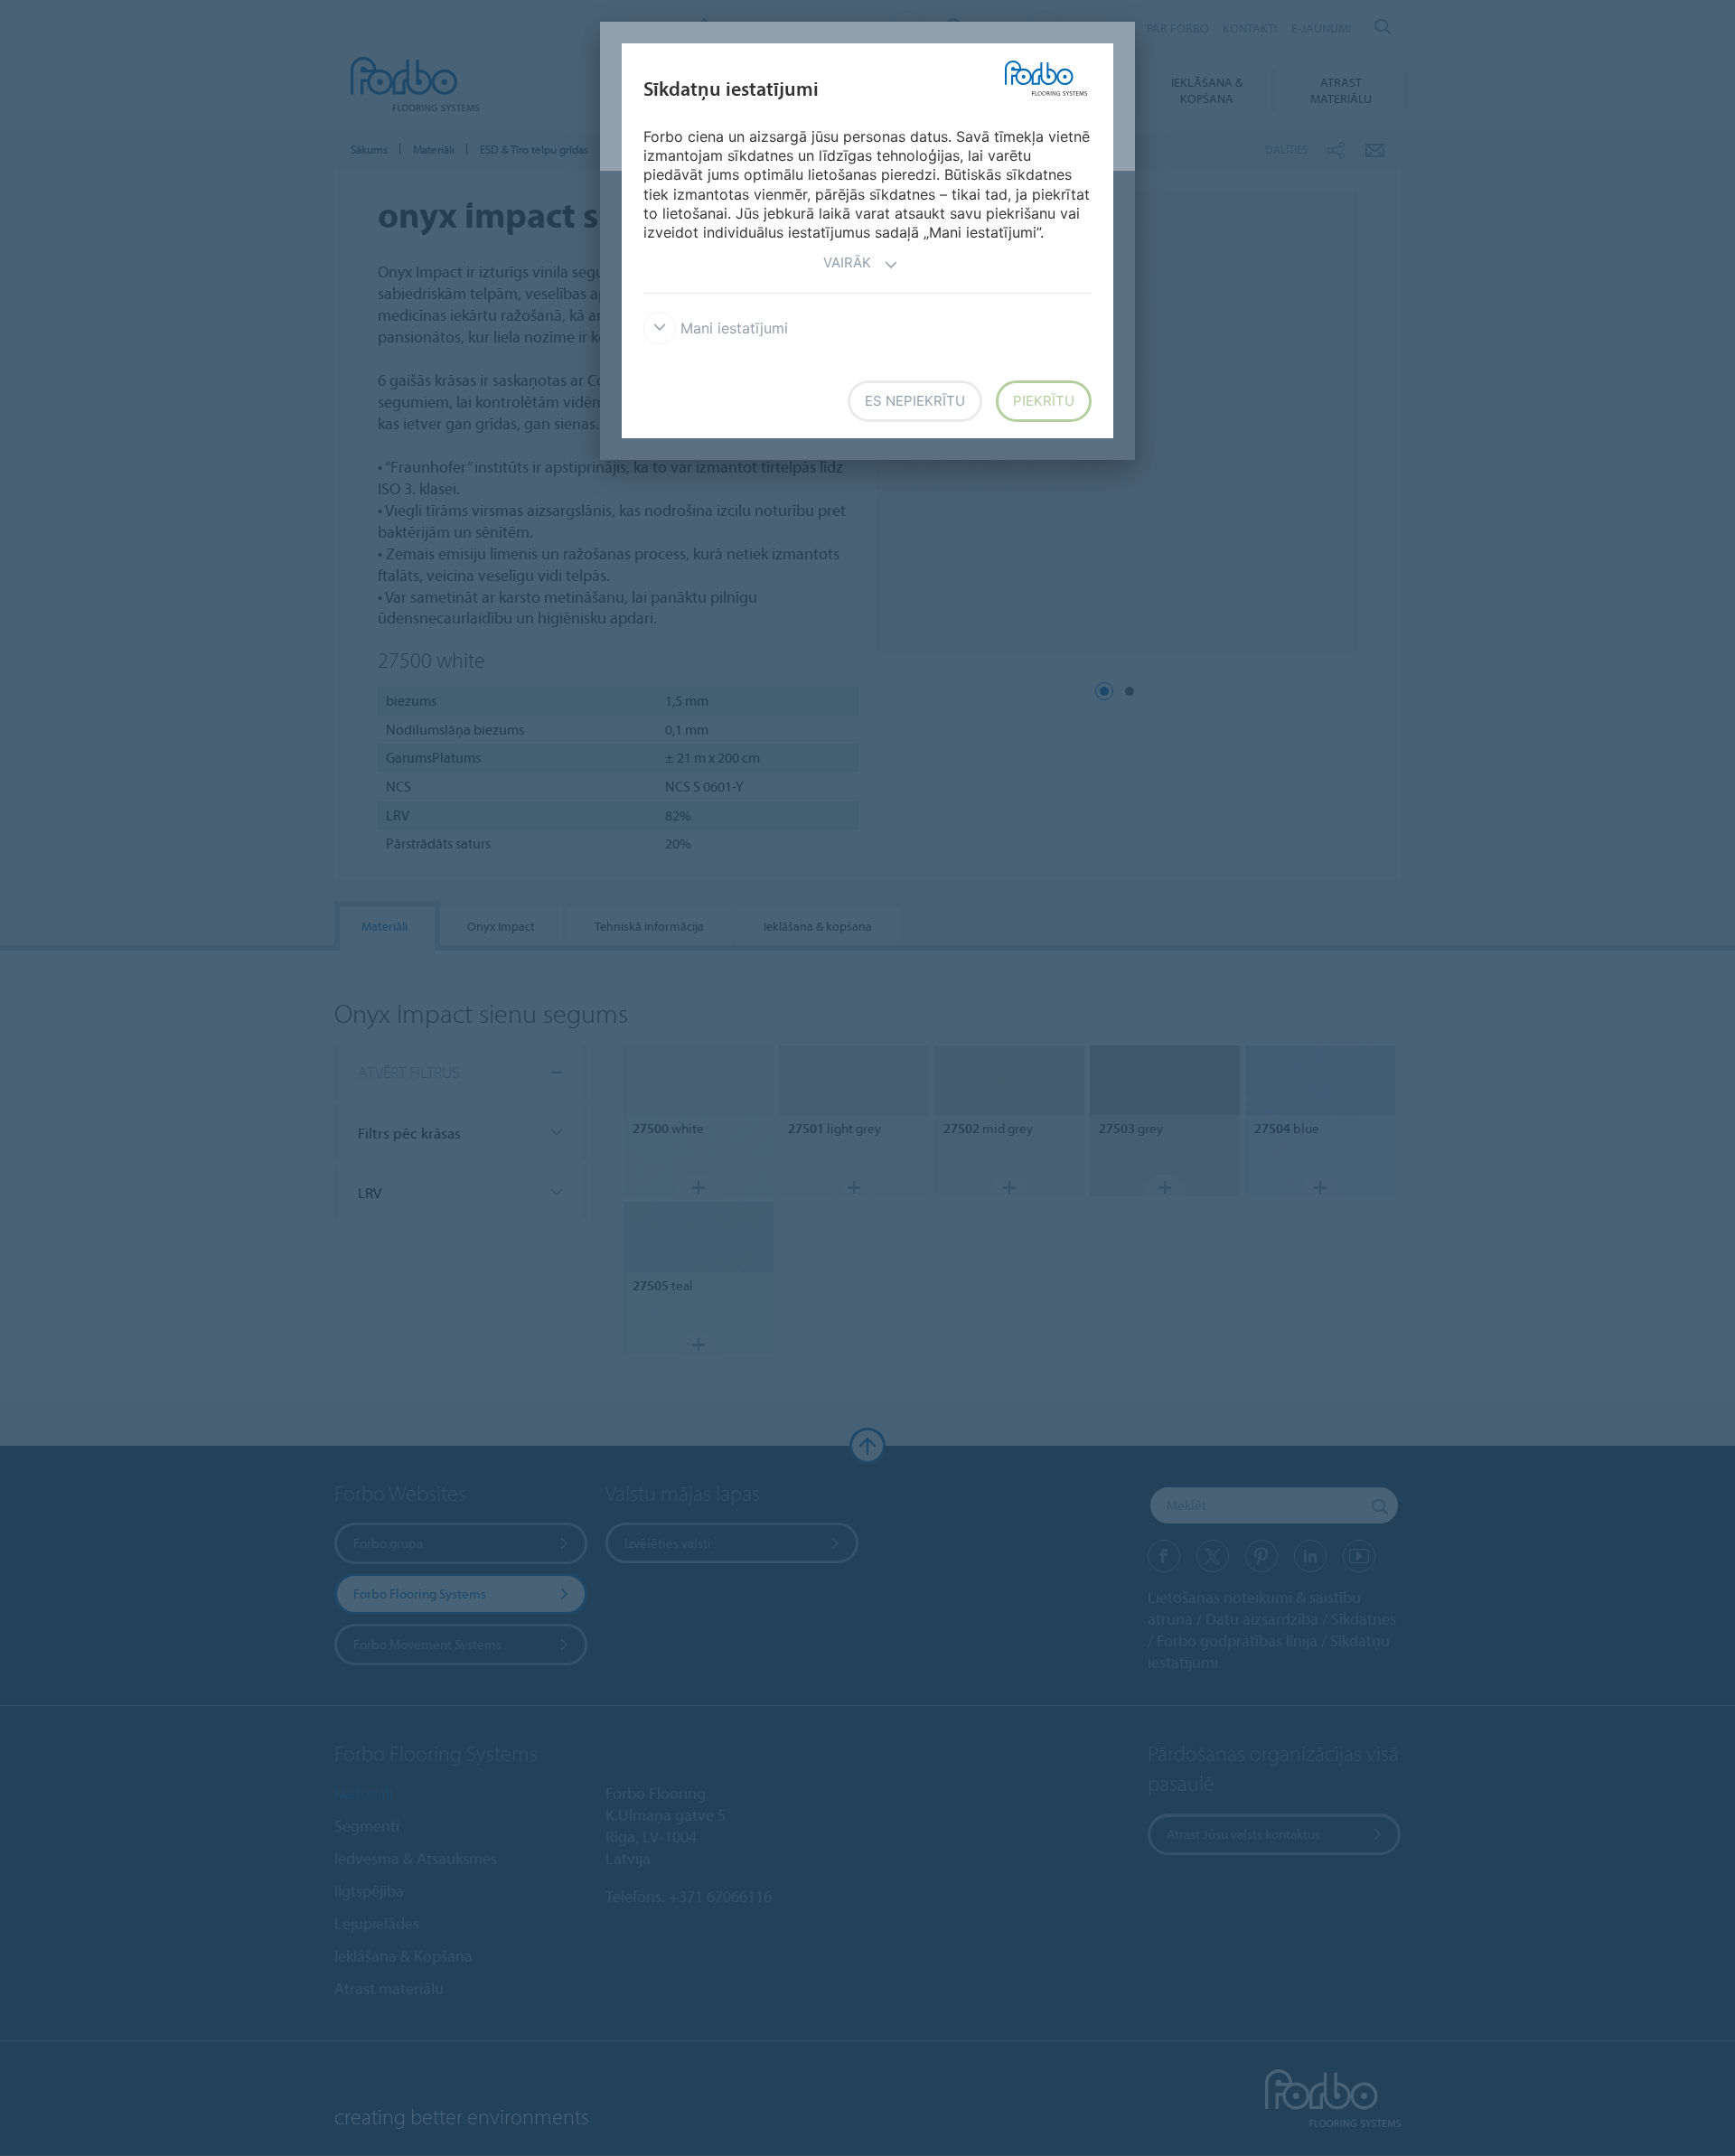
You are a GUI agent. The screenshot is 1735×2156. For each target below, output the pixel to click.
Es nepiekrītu (915, 401)
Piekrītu (1044, 401)
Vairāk (847, 262)
